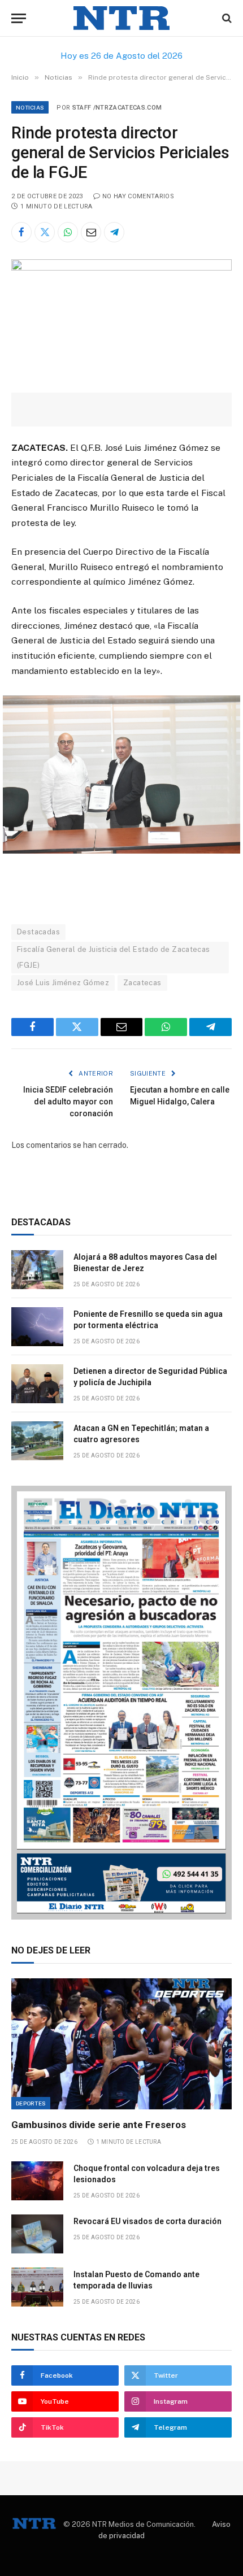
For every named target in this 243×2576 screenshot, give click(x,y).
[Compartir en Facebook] (21, 232)
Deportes (31, 2103)
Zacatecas (142, 983)
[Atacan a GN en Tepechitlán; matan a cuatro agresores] (37, 1441)
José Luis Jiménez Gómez (63, 983)
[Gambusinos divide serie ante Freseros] (121, 2044)
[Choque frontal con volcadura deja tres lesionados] (37, 2181)
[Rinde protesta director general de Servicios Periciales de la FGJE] (121, 268)
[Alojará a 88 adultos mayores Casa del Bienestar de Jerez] (37, 1270)
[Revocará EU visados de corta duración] (37, 2234)
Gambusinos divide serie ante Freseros (99, 2125)
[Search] (226, 18)
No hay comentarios (138, 196)
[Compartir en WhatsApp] (68, 232)
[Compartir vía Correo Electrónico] (91, 232)
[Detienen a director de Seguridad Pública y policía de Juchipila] (37, 1384)
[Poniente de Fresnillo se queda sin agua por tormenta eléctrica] (37, 1327)
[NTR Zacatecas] (121, 18)
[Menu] (19, 18)
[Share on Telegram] (114, 232)
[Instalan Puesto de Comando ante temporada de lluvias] (37, 2287)
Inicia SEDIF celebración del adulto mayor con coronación (68, 1102)
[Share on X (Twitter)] (45, 232)
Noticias (30, 107)
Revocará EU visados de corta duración (147, 2221)
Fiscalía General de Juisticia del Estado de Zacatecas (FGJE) (114, 957)
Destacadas (38, 932)
